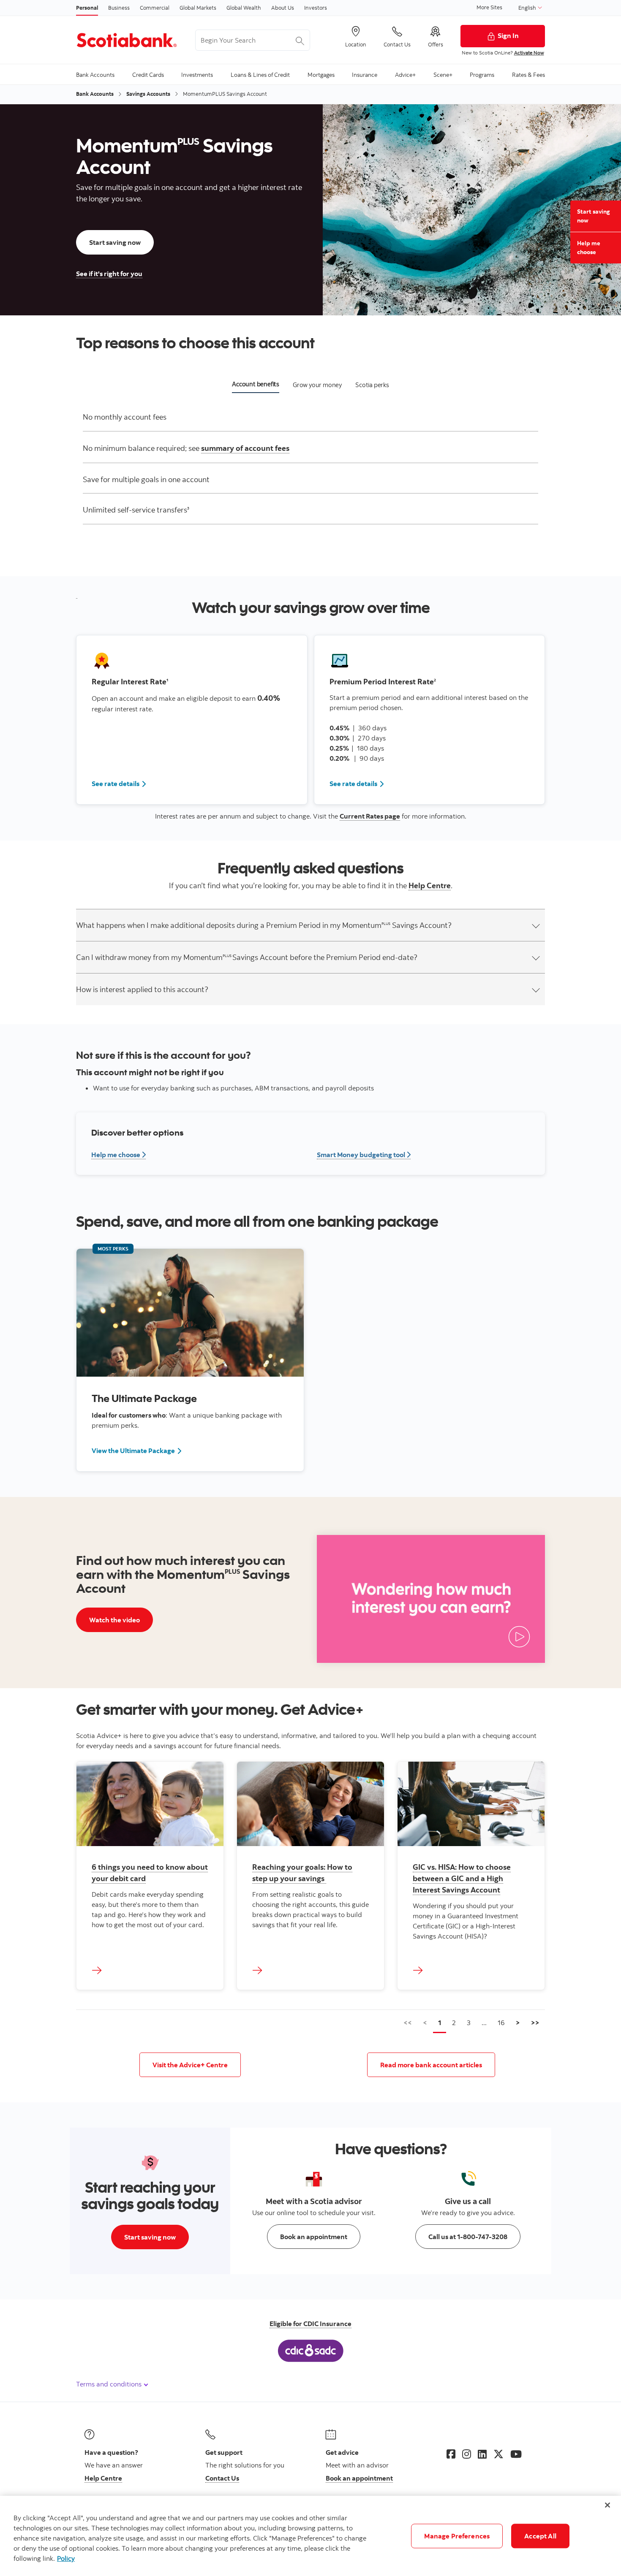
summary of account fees (245, 448)
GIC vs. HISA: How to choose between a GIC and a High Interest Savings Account (462, 1878)
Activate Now (529, 53)
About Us (283, 8)
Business (119, 8)
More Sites (489, 7)
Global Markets (198, 8)
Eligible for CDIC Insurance (310, 2324)
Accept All (540, 2536)
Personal (87, 8)
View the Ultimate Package (133, 1451)
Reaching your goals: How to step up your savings (302, 1873)
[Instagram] (467, 2454)
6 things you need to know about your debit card (150, 1873)
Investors (316, 8)
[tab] (256, 386)
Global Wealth (244, 8)
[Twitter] (498, 2454)
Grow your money (317, 385)
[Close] (607, 2505)
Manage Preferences (457, 2536)
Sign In (508, 35)
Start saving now (594, 216)
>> (535, 2023)
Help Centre (430, 885)
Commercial (155, 8)
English (528, 8)
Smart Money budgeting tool (364, 1155)
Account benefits (256, 384)
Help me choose (589, 248)
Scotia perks (372, 385)
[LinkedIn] (482, 2454)
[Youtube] (516, 2454)
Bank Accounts (95, 94)
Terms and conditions (110, 2384)
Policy (66, 2558)
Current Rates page (370, 816)
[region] (310, 2536)
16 (501, 2023)
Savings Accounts (148, 94)
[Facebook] (451, 2454)
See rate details (119, 783)
